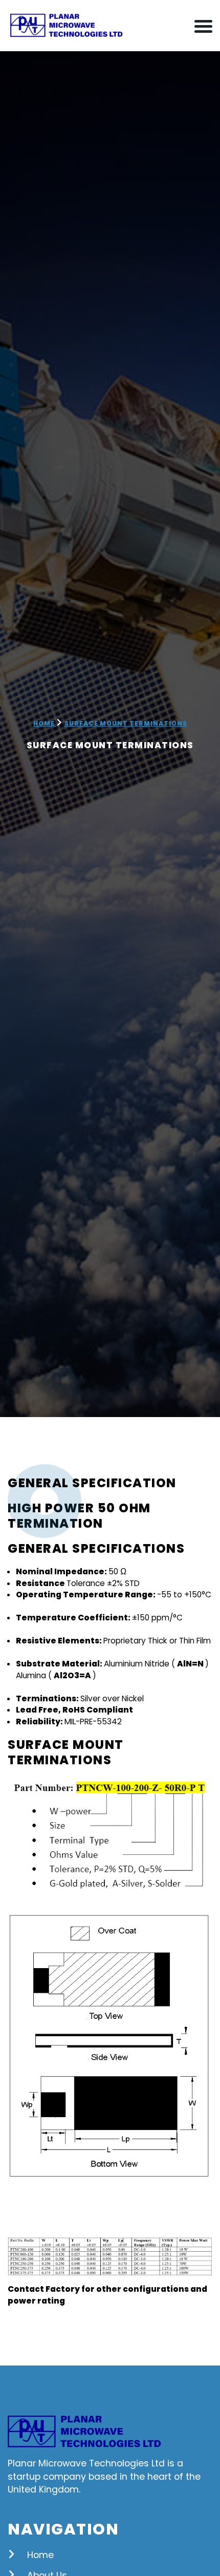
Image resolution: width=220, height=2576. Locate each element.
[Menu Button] (203, 26)
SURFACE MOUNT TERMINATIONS (126, 723)
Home (45, 723)
